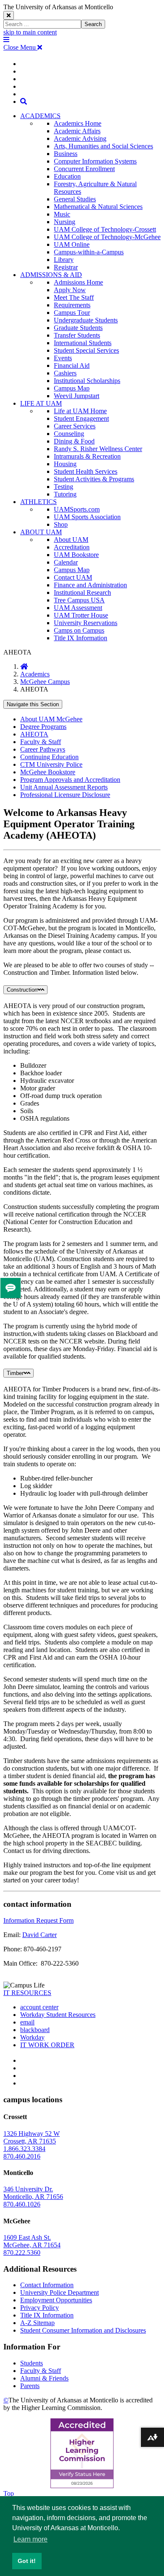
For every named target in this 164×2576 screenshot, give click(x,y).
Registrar (66, 267)
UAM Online (72, 244)
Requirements (72, 305)
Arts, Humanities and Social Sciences (103, 146)
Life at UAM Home (80, 411)
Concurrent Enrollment (84, 169)
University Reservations (86, 623)
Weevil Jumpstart (77, 396)
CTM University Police (51, 764)
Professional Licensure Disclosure (65, 795)
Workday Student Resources (58, 2015)
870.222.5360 (22, 2253)
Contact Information (47, 2285)
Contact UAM (73, 577)
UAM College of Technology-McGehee (107, 237)
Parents (30, 2386)
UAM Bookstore (76, 555)
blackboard (35, 2030)
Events (63, 358)
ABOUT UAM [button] (41, 532)
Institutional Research (82, 593)
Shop (61, 524)
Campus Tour (72, 313)
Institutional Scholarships (87, 381)
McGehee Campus (45, 682)
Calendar (66, 562)
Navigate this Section (33, 704)
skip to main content (30, 32)
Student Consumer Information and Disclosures (83, 2330)
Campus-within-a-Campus (89, 252)
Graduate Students (78, 328)
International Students (83, 343)
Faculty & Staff (41, 742)
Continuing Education (49, 757)
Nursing (65, 222)
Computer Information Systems (95, 161)
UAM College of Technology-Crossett (105, 229)
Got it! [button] (27, 2561)
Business (66, 154)
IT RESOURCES (27, 1993)
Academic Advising (80, 139)
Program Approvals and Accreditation (70, 780)
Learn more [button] (30, 2539)
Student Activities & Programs (94, 479)
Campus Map (72, 388)
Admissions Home (78, 282)
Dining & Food (74, 441)
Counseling (69, 434)
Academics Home (78, 123)
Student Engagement (81, 418)
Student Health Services (86, 471)
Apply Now (70, 290)
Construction (22, 990)
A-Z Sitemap (37, 2323)
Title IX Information (81, 638)
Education (67, 176)
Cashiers (65, 373)
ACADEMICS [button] (40, 116)
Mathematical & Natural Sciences (98, 207)
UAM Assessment (78, 608)
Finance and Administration (90, 585)
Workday (32, 2037)
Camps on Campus (79, 630)
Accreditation (72, 547)
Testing (63, 487)
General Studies (75, 199)
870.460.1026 (22, 2204)
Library (64, 260)
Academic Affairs (77, 131)
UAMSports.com (77, 509)
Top (9, 2493)
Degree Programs (43, 727)
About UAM (71, 540)
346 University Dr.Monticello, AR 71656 (33, 2193)
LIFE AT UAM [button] (41, 403)
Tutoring (65, 494)
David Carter (40, 1935)
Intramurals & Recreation (87, 456)
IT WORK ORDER (47, 2045)
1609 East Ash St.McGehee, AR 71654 (32, 2241)
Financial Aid (72, 366)
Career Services (75, 426)
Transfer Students (77, 335)
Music (62, 214)
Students (32, 2363)
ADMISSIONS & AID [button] (51, 275)
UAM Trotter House (81, 615)
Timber (15, 1373)
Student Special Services (86, 350)
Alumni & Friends (44, 2378)
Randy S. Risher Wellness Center (98, 449)
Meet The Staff (74, 297)
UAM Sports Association (87, 517)
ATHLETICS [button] (38, 502)
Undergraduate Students (86, 320)
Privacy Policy (40, 2308)
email (27, 2022)
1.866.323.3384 (24, 2149)
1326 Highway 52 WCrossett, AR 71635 (32, 2137)
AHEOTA (34, 734)
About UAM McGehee (51, 719)
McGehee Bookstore (48, 772)
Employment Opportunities (56, 2300)
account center (39, 2007)
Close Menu (20, 47)
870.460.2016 (22, 2156)
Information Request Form (38, 1920)
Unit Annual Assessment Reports (64, 787)
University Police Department (60, 2292)
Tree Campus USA (79, 600)
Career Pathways (43, 749)
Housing (65, 464)
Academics (35, 674)
